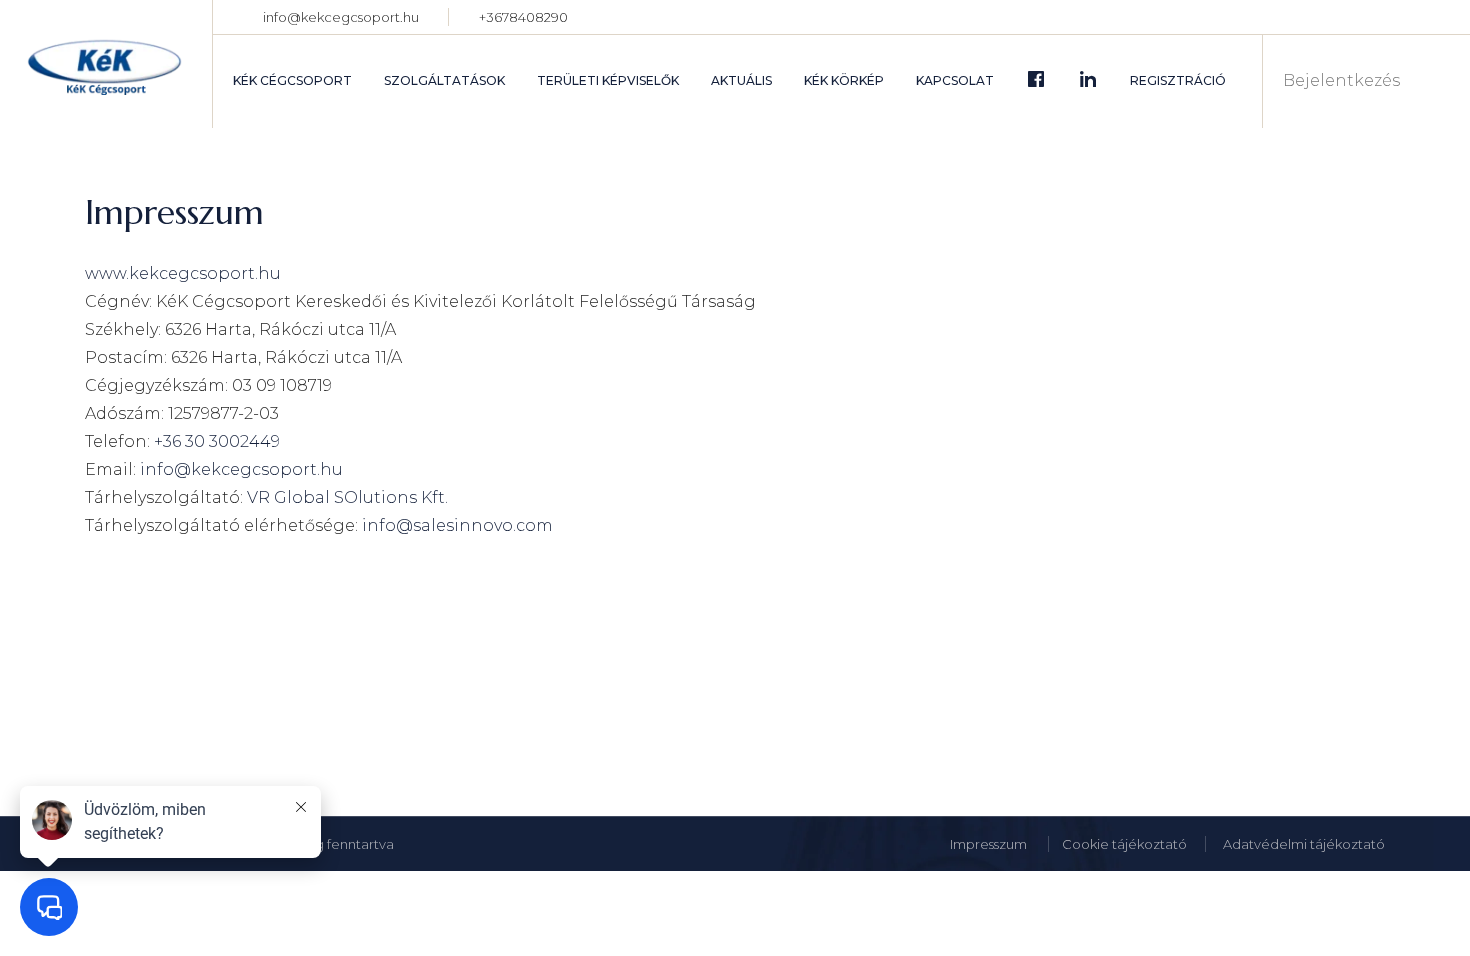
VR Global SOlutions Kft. (347, 497)
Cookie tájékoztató (1124, 844)
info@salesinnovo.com (455, 525)
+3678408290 (523, 17)
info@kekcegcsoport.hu (341, 17)
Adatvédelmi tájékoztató (1304, 844)
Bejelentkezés (1341, 81)
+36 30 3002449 (217, 441)
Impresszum (990, 844)
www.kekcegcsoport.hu (183, 273)
